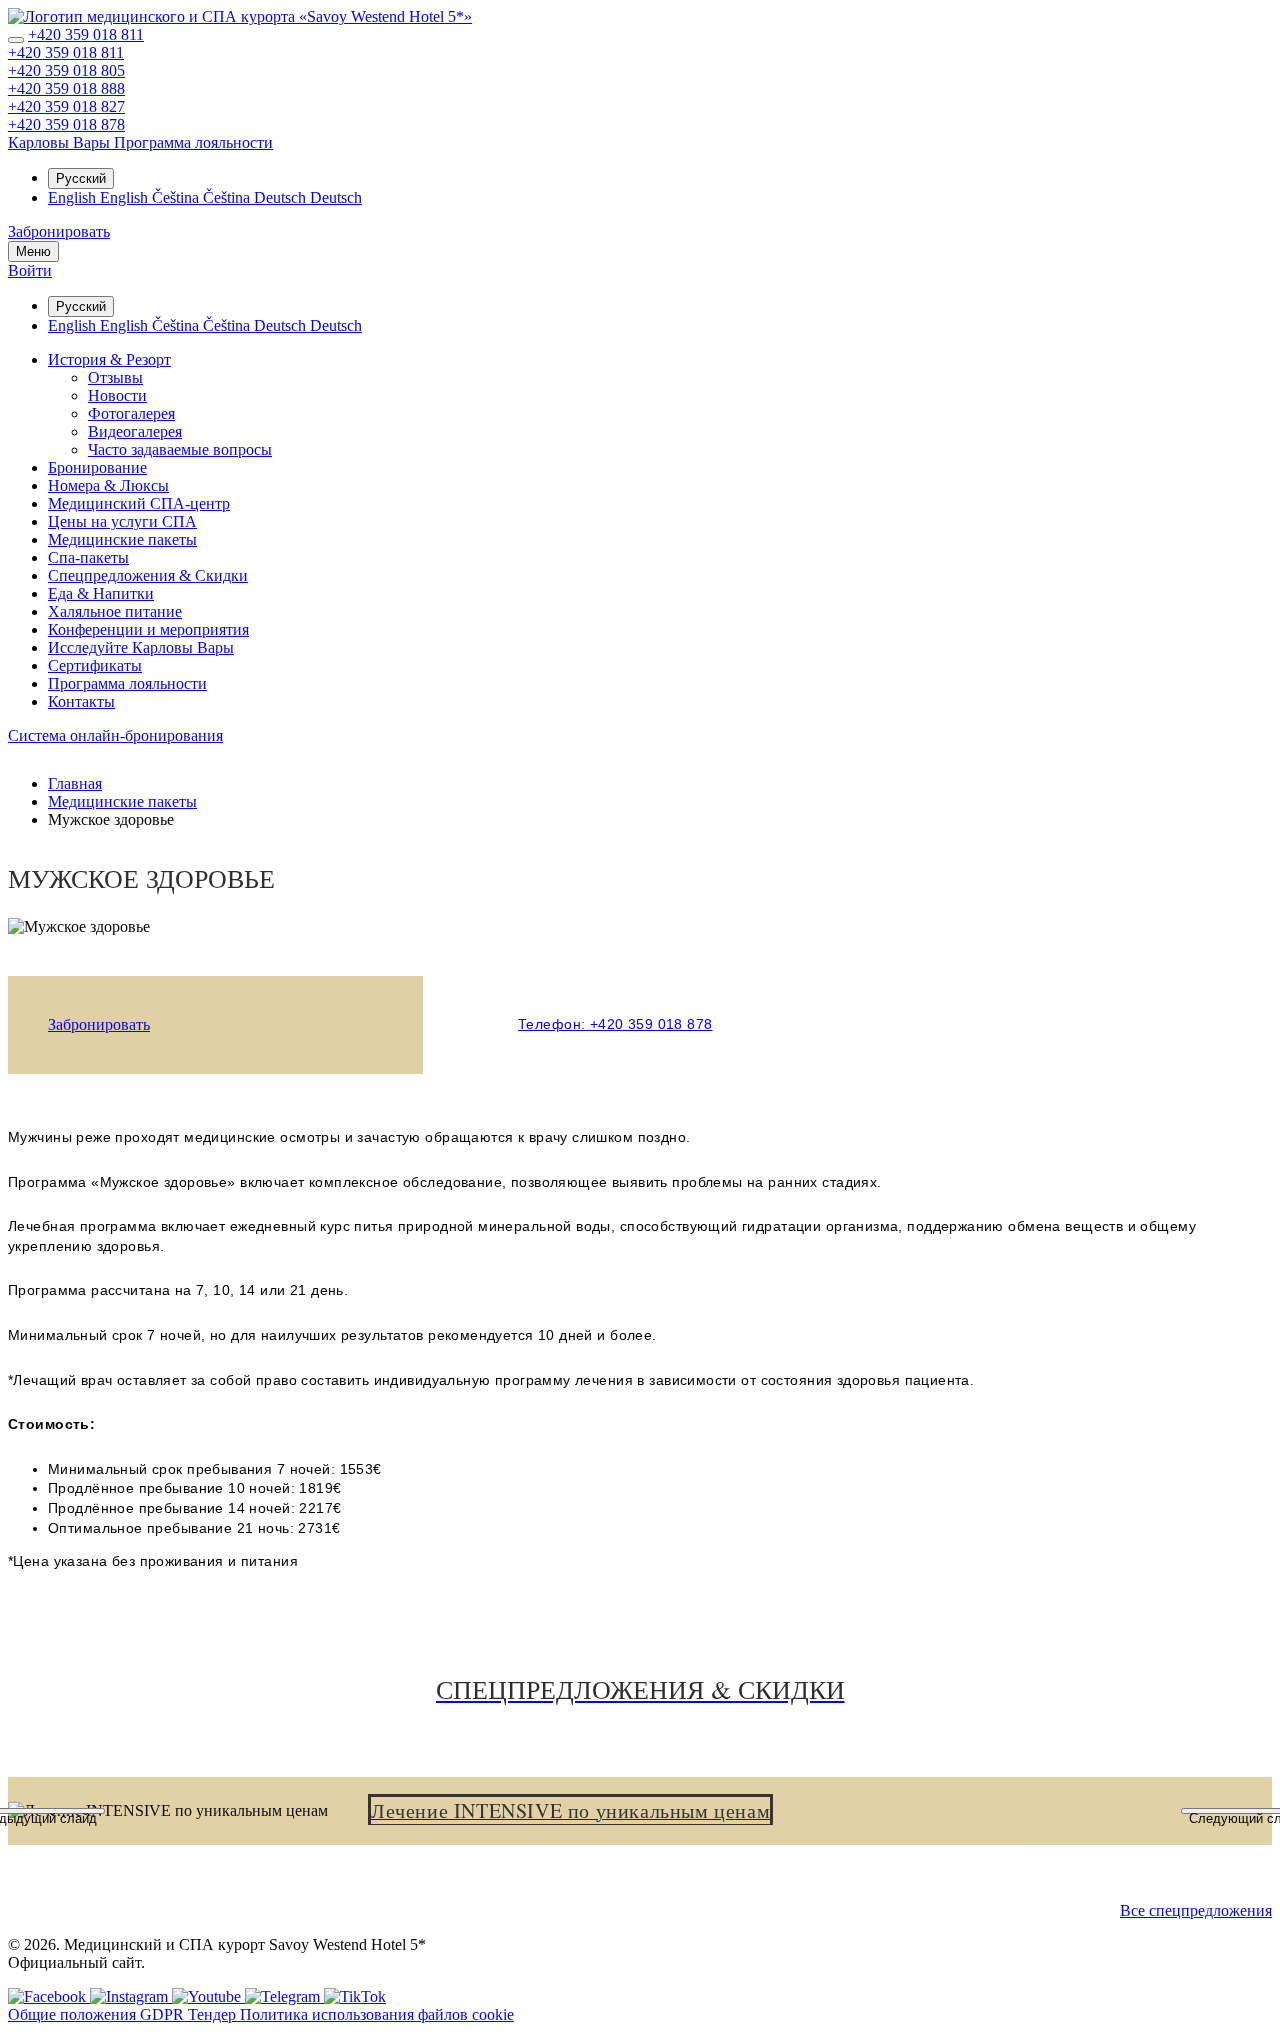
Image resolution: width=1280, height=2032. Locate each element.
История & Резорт (109, 359)
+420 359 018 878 (66, 124)
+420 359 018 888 (66, 88)
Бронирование (97, 467)
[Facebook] (49, 1996)
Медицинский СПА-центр (139, 503)
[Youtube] (208, 1996)
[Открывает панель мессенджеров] (16, 40)
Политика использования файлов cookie (377, 2014)
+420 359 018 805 (66, 70)
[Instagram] (131, 1996)
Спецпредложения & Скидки (148, 575)
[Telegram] (284, 1996)
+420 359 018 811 (86, 34)
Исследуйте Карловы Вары (141, 647)
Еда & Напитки (101, 593)
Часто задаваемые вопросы (180, 449)
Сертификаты (95, 665)
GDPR (164, 2014)
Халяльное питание (115, 611)
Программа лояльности (127, 683)
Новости (117, 395)
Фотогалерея (131, 413)
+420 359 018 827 (66, 106)
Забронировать (99, 1024)
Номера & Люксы (108, 485)
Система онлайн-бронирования (115, 735)
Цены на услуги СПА (122, 521)
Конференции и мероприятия (148, 629)
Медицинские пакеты (122, 539)
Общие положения (74, 2014)
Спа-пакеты (88, 557)
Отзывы (115, 377)
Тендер (214, 2014)
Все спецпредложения (1196, 1910)
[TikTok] (355, 1996)
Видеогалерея (135, 431)
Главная (75, 783)
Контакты (81, 701)
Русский (81, 178)
